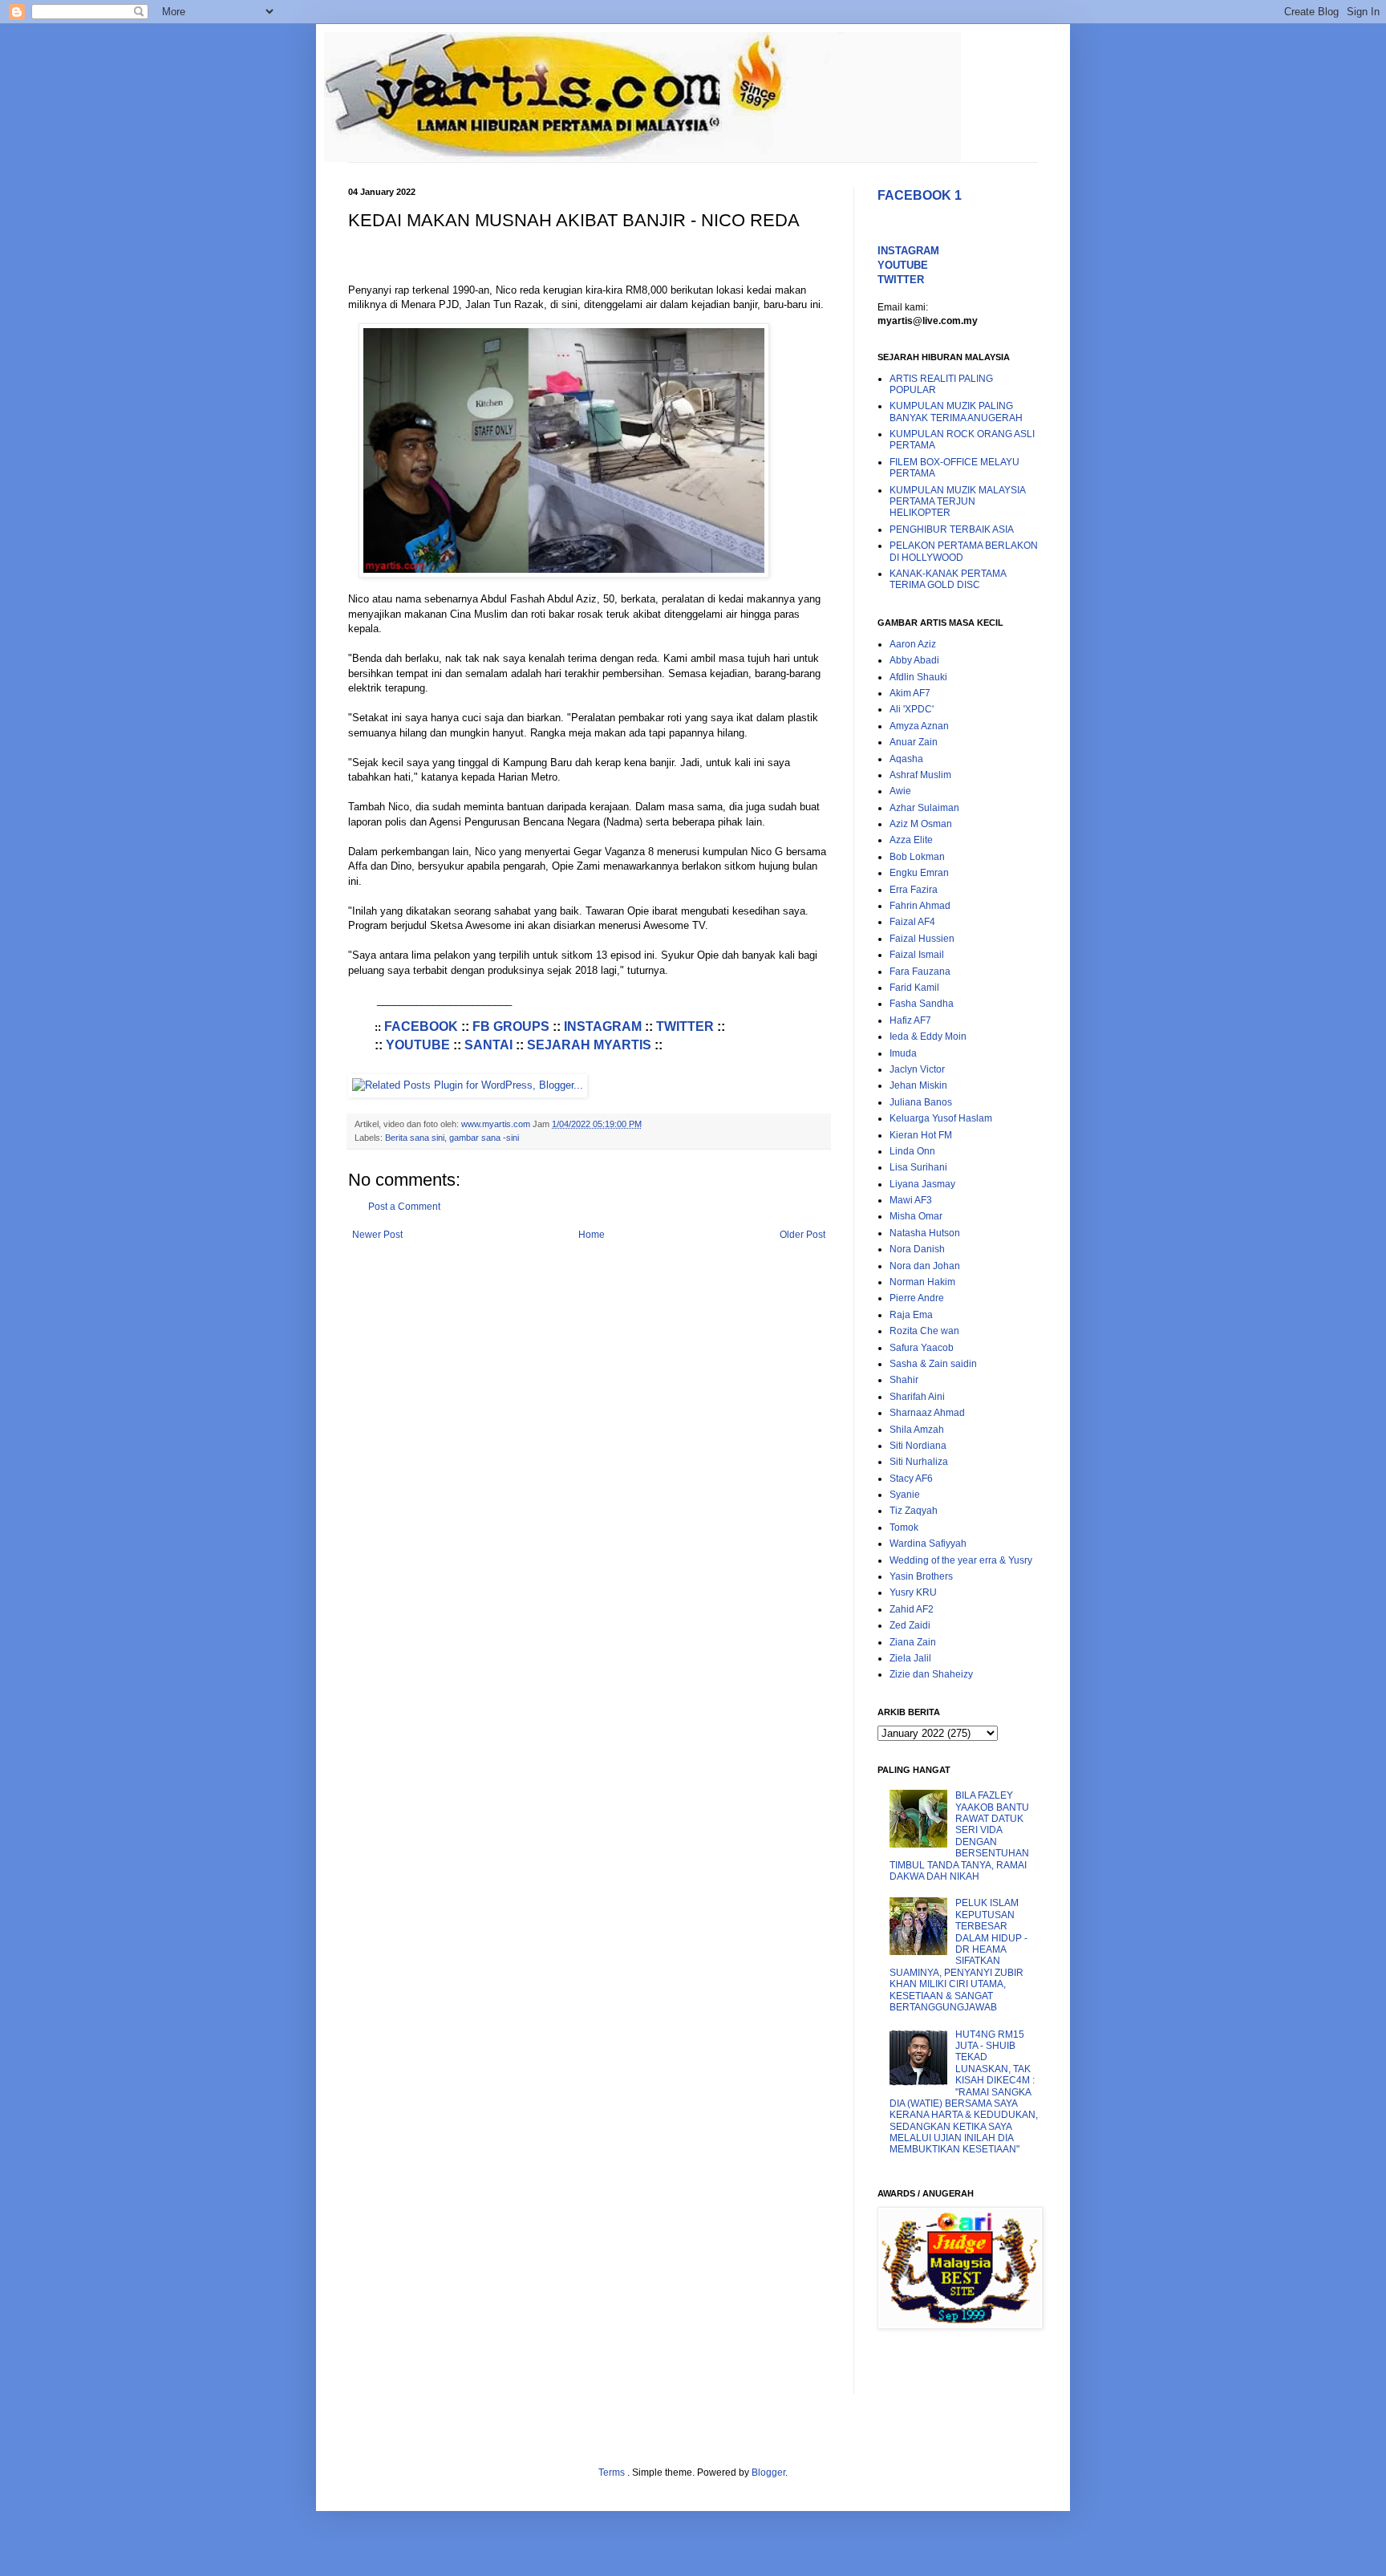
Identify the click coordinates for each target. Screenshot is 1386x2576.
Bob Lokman (917, 857)
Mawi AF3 (911, 1200)
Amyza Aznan (919, 726)
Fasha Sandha (922, 1004)
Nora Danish (917, 1249)
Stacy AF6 (911, 1479)
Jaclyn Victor (917, 1069)
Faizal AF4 (912, 922)
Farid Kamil (914, 988)
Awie (900, 791)
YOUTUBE (418, 1045)
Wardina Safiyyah (928, 1544)
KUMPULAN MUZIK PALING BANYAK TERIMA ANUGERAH (956, 412)
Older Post (802, 1235)
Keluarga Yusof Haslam (941, 1118)
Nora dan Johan (925, 1266)
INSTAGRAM (603, 1026)
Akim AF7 (910, 693)
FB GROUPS (511, 1026)
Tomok (904, 1527)
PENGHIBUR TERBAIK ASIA (952, 529)
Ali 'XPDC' (912, 709)
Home (592, 1235)
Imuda (903, 1053)
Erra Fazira (914, 890)
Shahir (904, 1380)
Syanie (905, 1495)
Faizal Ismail (917, 955)
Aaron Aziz (913, 644)
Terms (613, 2473)
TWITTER (685, 1026)
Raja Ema (911, 1315)
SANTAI (488, 1045)
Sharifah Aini (917, 1397)
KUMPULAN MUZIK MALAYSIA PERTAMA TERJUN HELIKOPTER (957, 502)
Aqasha (906, 759)
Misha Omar (916, 1216)
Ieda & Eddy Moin (928, 1036)
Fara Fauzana (920, 972)
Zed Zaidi (910, 1625)
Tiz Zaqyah (914, 1511)
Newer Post (377, 1235)
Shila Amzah (917, 1430)
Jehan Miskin (918, 1085)
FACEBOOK (421, 1026)
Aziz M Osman (921, 824)
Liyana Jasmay (922, 1184)
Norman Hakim (922, 1282)
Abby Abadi (914, 660)
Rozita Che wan (924, 1331)
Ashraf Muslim (920, 775)
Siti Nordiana (918, 1446)
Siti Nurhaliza (919, 1462)
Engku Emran (919, 873)
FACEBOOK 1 (920, 195)
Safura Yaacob (922, 1348)
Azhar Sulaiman (924, 808)
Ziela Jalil (910, 1658)
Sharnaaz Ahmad (927, 1413)
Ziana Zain (913, 1642)
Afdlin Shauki (918, 677)
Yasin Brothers (921, 1576)
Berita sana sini (415, 1138)
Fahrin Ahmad (920, 906)
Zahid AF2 (912, 1609)
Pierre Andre (917, 1298)
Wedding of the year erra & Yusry (961, 1560)
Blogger (768, 2473)
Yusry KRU (913, 1592)
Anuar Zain (914, 742)
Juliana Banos (921, 1102)
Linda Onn (912, 1151)
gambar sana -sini (484, 1138)
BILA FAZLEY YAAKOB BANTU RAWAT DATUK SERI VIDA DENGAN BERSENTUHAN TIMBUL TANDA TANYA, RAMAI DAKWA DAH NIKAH (959, 1836)
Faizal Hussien (922, 939)
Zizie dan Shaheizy (931, 1674)
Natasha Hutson (925, 1233)
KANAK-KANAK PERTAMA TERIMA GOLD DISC (948, 579)
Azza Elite (911, 840)
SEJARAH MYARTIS (589, 1045)
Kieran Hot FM (921, 1135)
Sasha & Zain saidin (933, 1364)
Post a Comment (404, 1207)
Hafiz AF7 (910, 1020)
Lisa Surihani (918, 1167)
